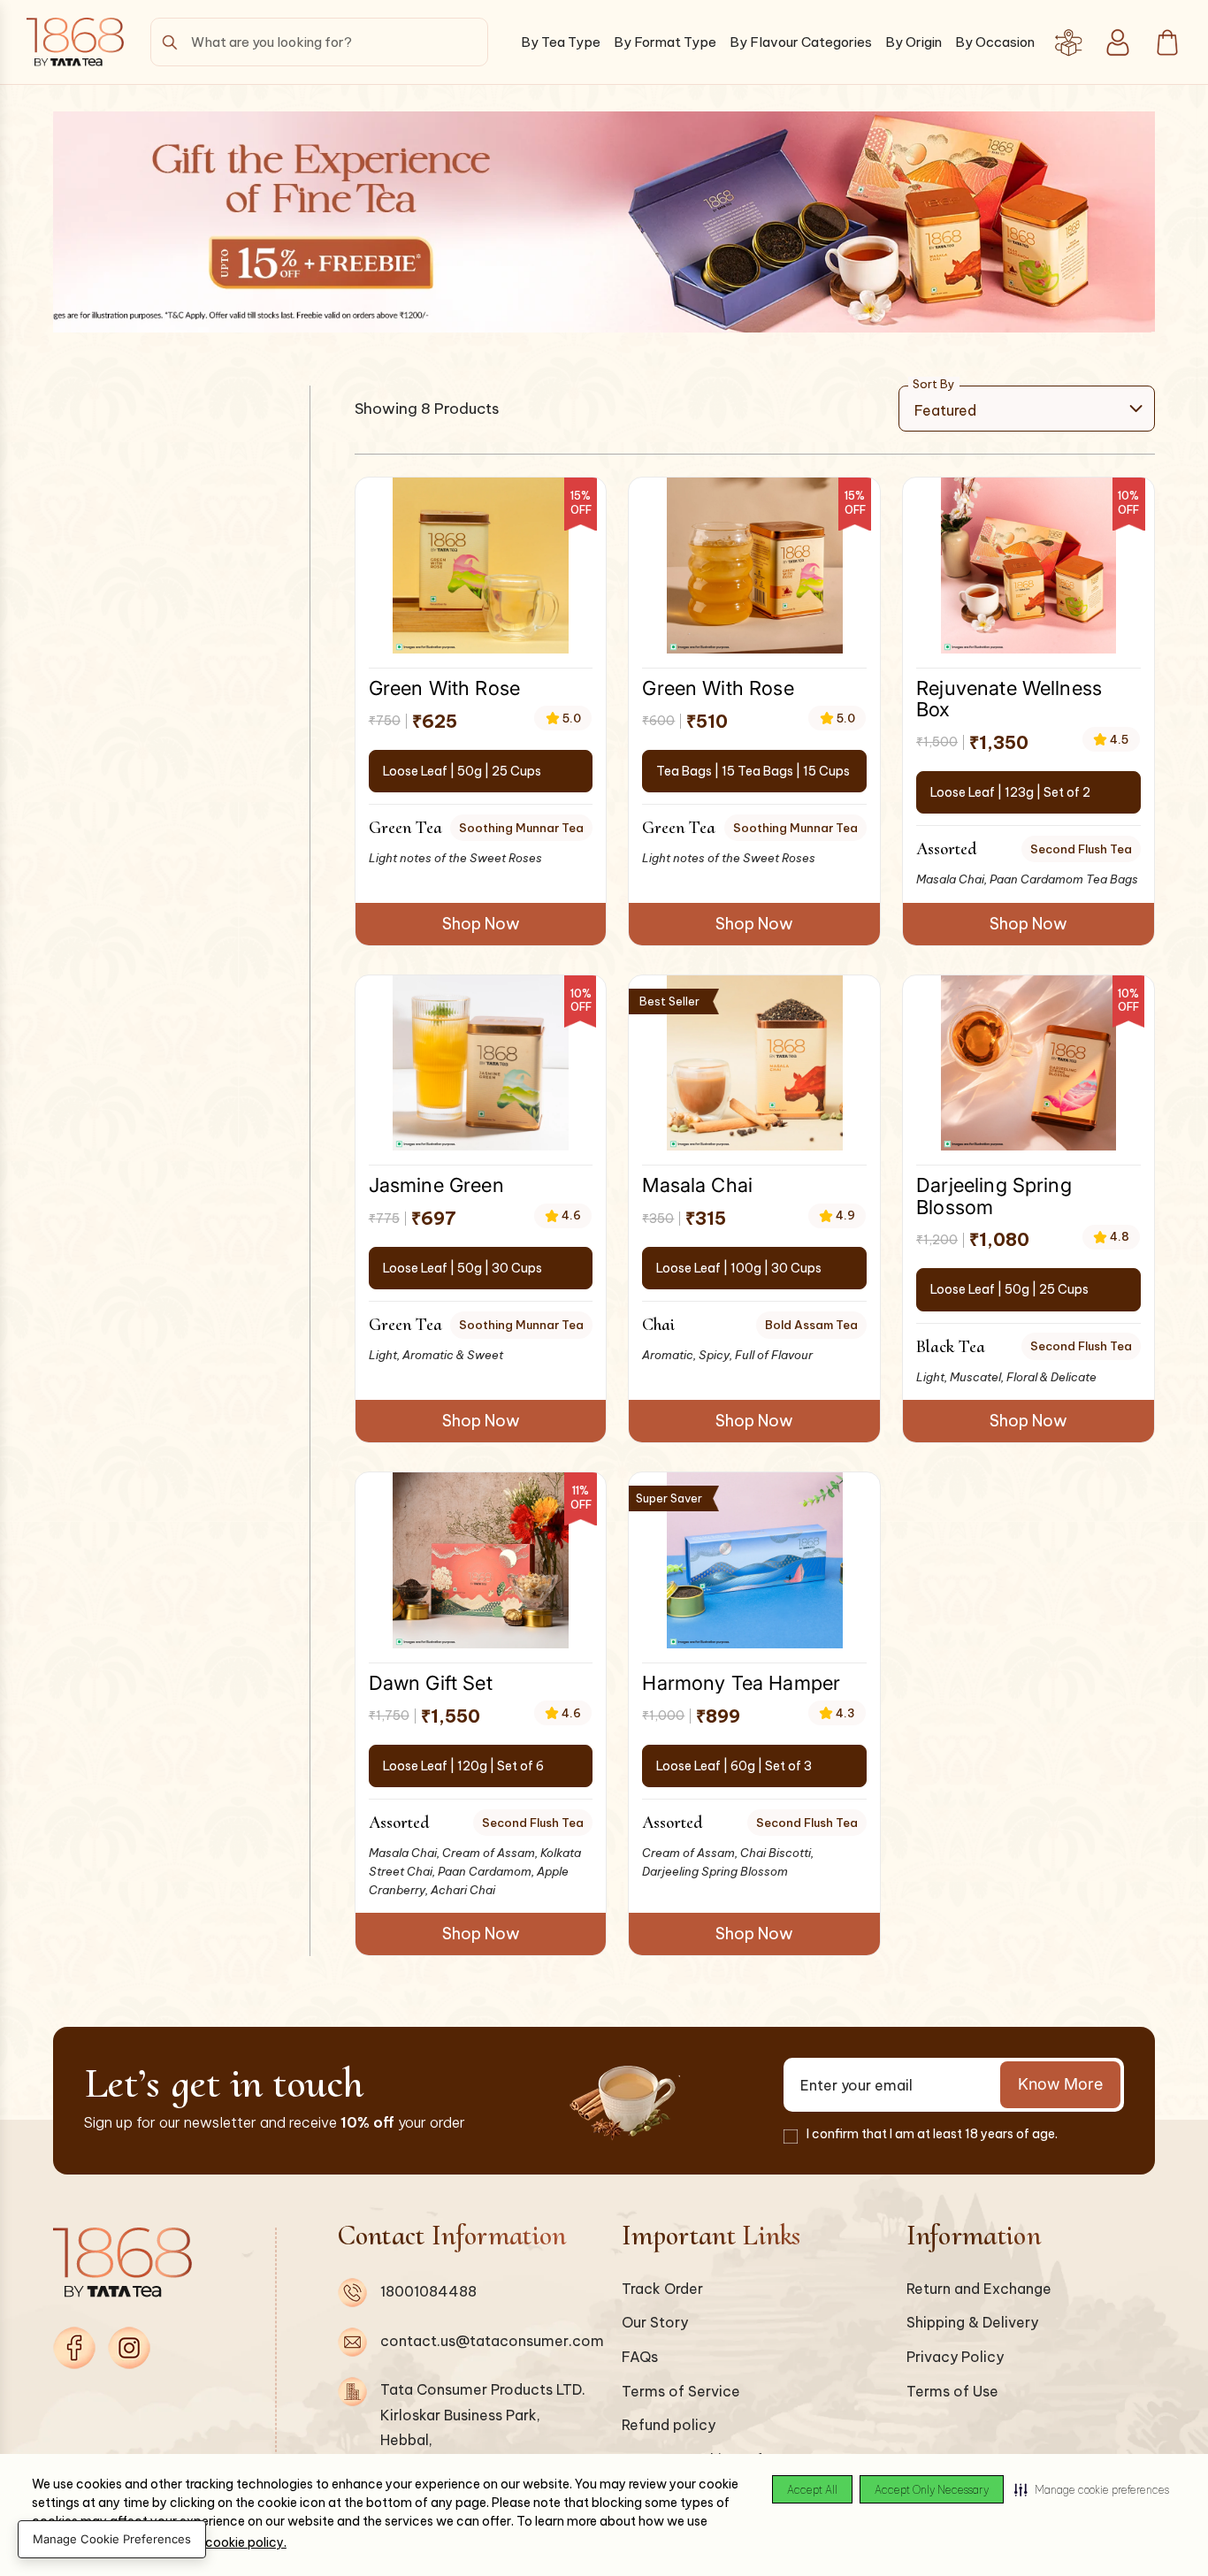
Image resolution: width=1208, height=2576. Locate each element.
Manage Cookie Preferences (112, 2539)
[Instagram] (129, 2348)
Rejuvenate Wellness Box (1009, 698)
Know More (1060, 2084)
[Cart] (1167, 42)
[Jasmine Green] (481, 1063)
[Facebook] (74, 2348)
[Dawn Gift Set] (481, 1560)
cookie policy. (246, 2542)
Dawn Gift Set (431, 1682)
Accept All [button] (812, 2490)
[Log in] (1118, 42)
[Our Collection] (1068, 42)
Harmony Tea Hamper (741, 1682)
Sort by (934, 384)
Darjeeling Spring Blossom (994, 1195)
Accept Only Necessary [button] (932, 2490)
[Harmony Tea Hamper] (755, 1560)
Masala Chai (697, 1185)
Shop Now (481, 924)
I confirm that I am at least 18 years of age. (932, 2134)
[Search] (170, 42)
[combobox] (319, 42)
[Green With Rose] (481, 566)
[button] (1092, 2489)
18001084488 (428, 2291)
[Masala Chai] (755, 1063)
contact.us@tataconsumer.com (492, 2341)
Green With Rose (444, 688)
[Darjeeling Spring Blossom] (1029, 1063)
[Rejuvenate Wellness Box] (1029, 566)
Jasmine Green (436, 1185)
